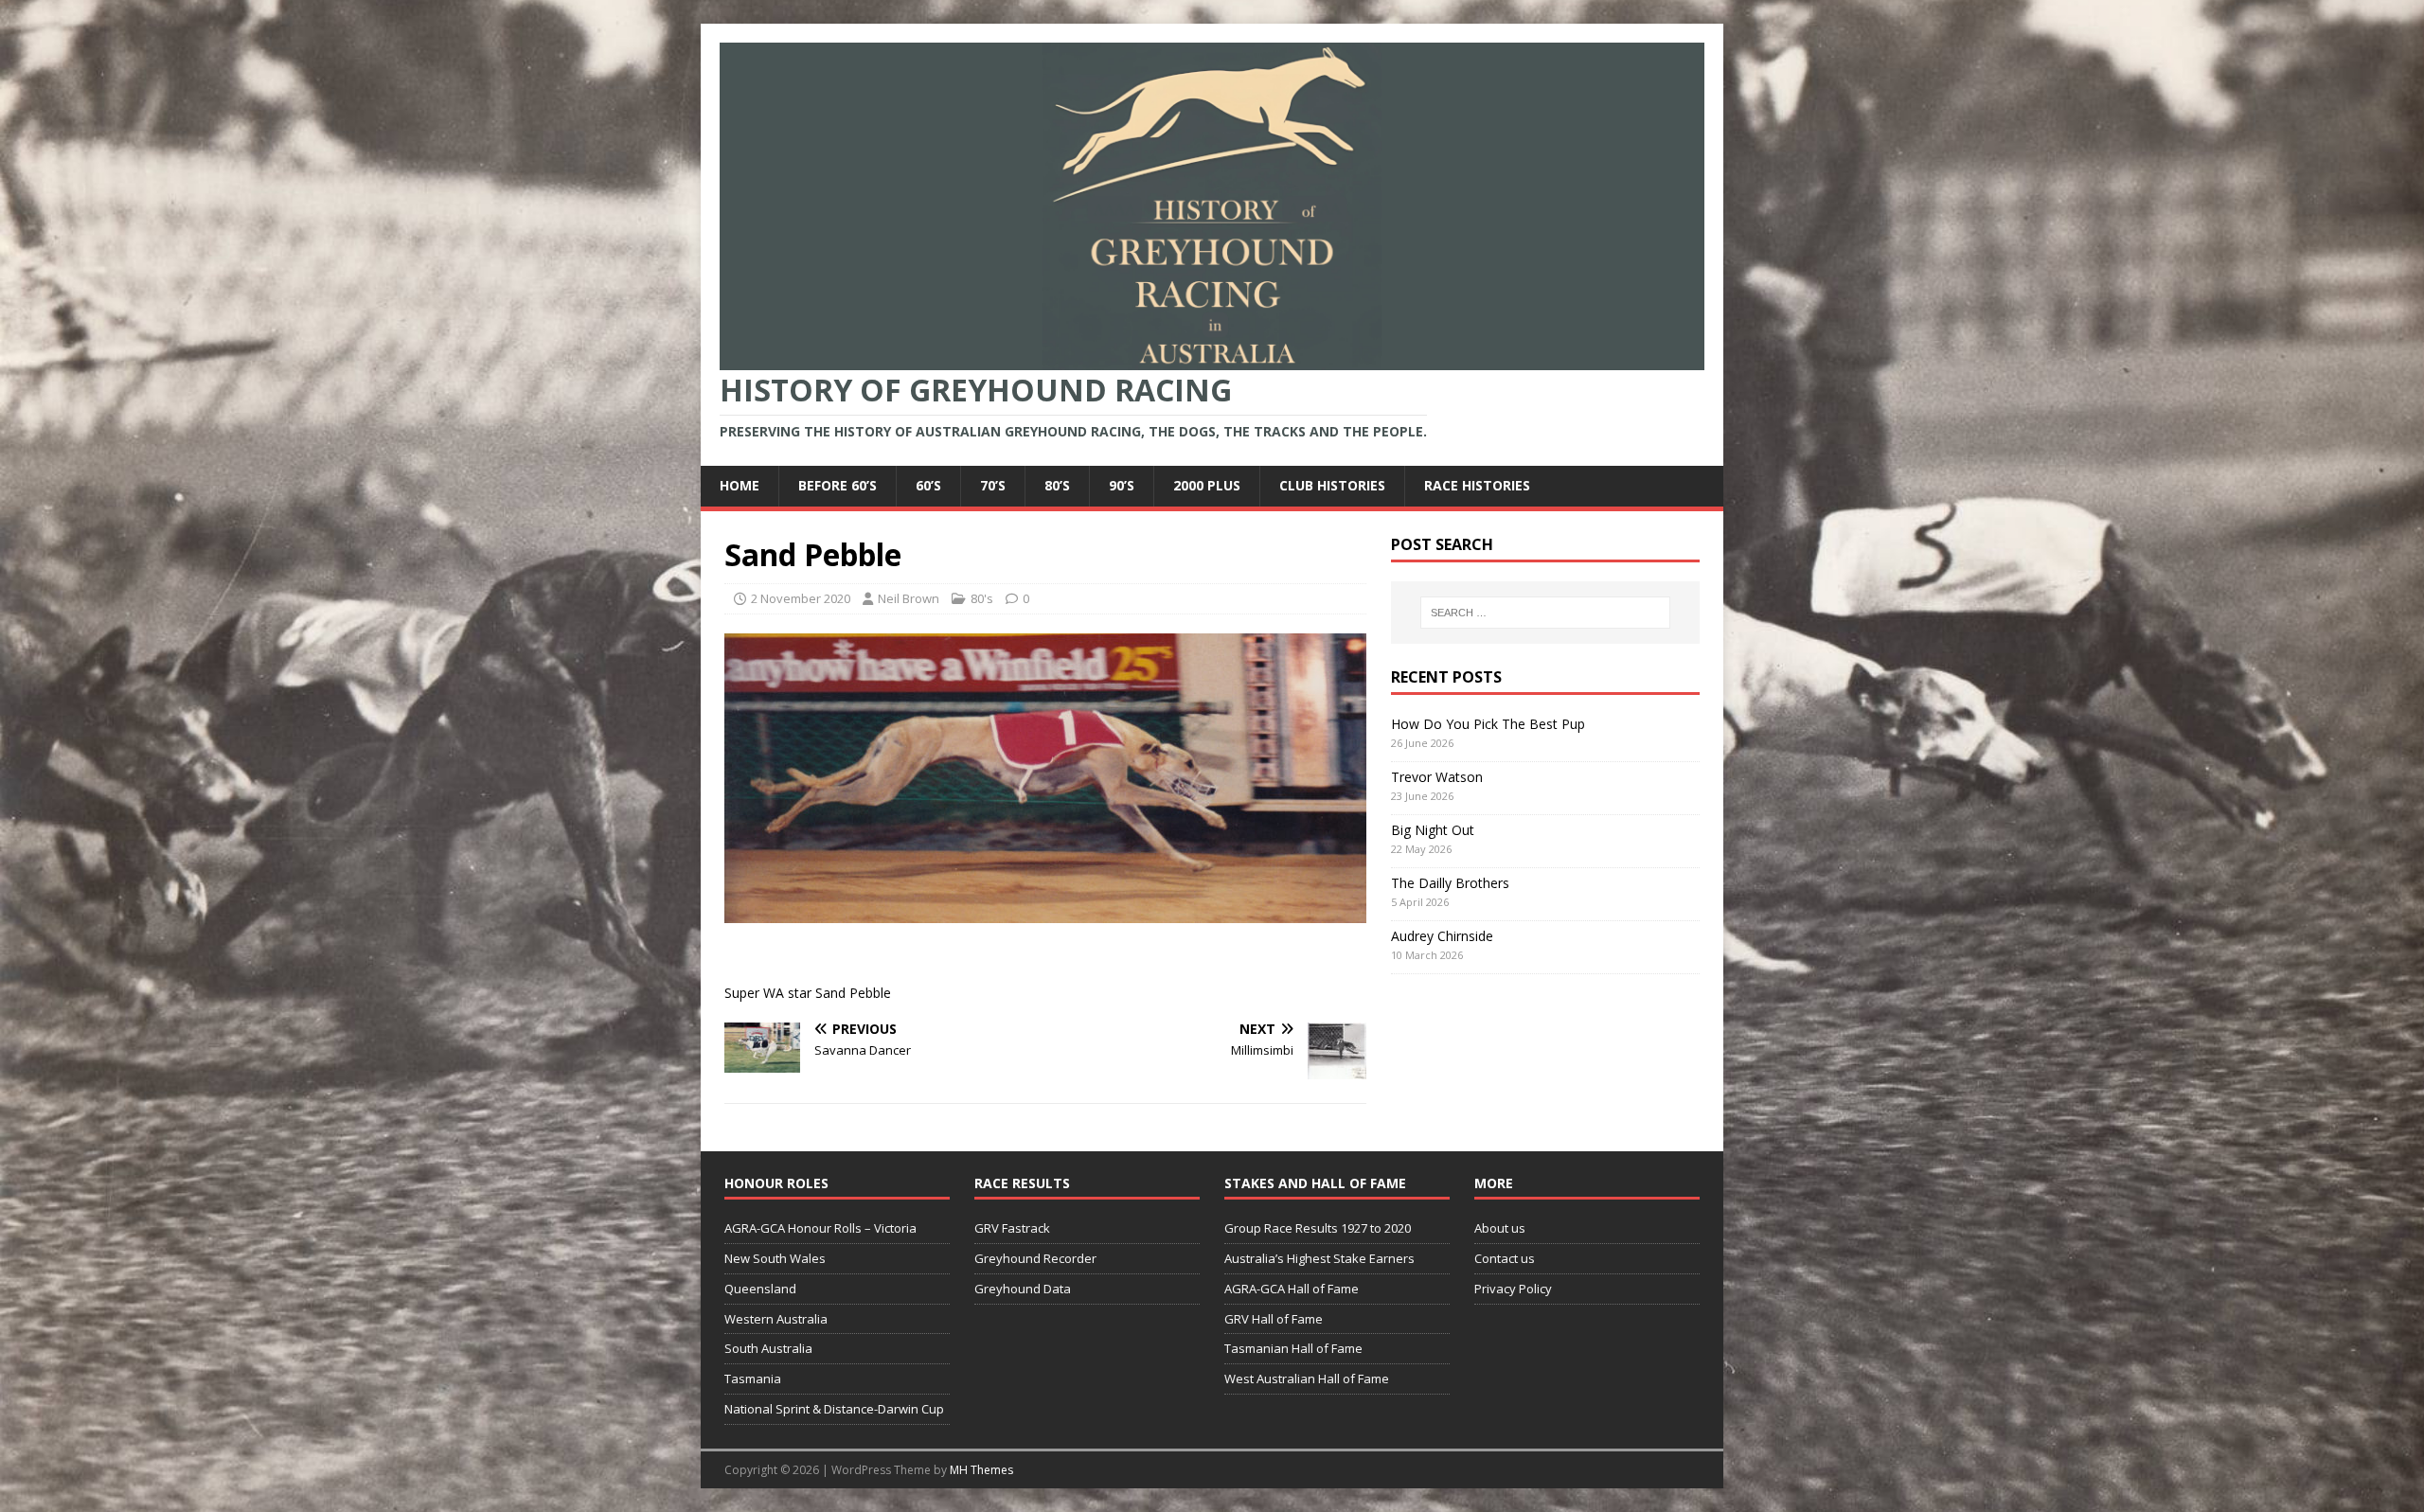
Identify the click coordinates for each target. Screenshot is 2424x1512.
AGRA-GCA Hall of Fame (1292, 1289)
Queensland (760, 1289)
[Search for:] (1545, 613)
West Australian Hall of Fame (1307, 1379)
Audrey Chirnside (1442, 936)
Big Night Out (1433, 830)
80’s (1057, 485)
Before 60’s (838, 485)
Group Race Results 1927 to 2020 (1318, 1228)
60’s (928, 485)
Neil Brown (909, 598)
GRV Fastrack (1012, 1228)
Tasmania (753, 1379)
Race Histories (1477, 485)
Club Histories (1332, 485)
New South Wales (775, 1258)
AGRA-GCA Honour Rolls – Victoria (820, 1228)
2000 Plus (1207, 485)
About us (1500, 1228)
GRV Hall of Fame (1274, 1319)
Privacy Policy (1513, 1289)
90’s (1122, 485)
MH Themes (981, 1470)
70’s (993, 485)
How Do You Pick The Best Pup (1488, 724)
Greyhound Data (1023, 1289)
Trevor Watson (1437, 777)
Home (740, 485)
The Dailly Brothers (1450, 883)
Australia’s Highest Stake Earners (1319, 1258)
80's (982, 598)
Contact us (1505, 1258)
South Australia (768, 1348)
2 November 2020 (801, 598)
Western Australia (776, 1319)
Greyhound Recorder (1035, 1258)
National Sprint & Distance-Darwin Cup (834, 1409)
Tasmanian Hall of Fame (1293, 1348)
